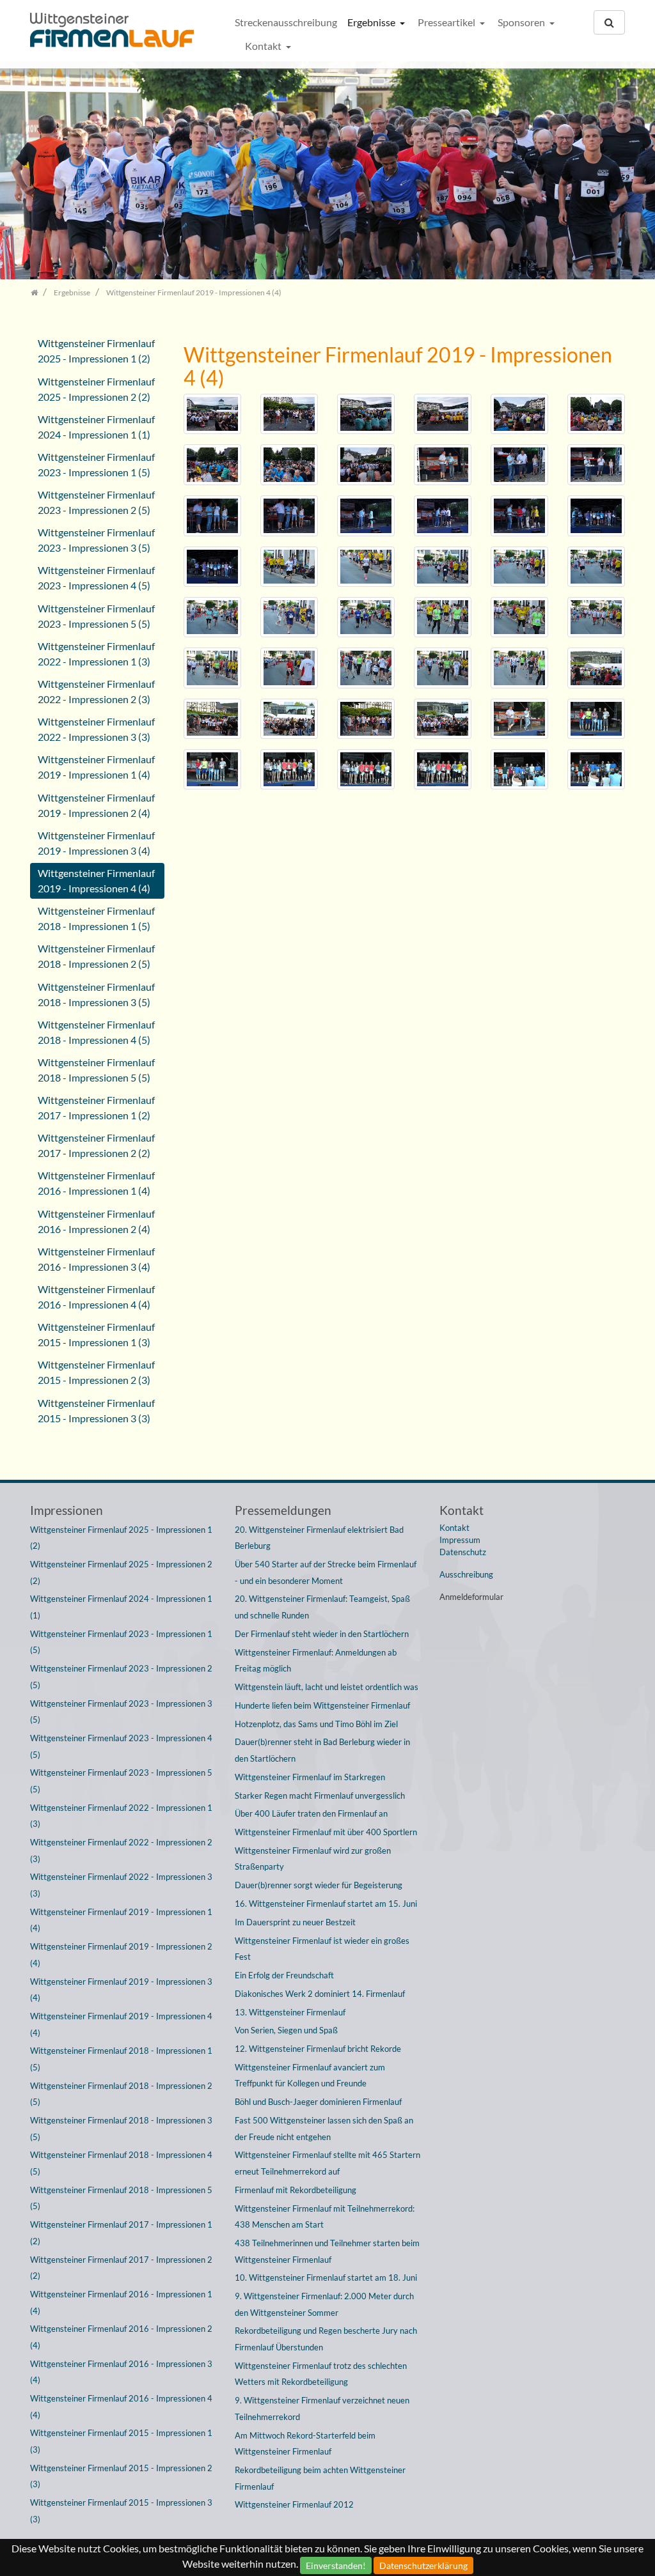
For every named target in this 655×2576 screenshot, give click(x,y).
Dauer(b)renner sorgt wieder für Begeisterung (319, 1885)
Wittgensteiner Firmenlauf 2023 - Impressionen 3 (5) (96, 540)
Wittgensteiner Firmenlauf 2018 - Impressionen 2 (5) (96, 956)
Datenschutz (463, 1552)
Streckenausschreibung (286, 22)
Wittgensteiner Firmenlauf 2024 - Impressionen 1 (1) (96, 427)
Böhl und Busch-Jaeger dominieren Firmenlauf (318, 2102)
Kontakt (264, 46)
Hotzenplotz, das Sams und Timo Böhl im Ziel (316, 1724)
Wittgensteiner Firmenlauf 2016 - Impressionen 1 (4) (96, 1183)
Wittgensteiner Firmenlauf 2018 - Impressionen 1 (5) (96, 918)
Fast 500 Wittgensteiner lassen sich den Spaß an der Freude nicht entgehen (324, 2129)
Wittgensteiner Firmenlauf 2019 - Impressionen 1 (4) (96, 767)
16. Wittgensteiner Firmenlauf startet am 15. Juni (326, 1904)
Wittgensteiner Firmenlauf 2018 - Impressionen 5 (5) (96, 1070)
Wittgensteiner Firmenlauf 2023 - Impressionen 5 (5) (96, 616)
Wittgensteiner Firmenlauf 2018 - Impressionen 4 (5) (96, 1032)
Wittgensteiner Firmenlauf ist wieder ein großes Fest (322, 1949)
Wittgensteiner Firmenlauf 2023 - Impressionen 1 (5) (96, 464)
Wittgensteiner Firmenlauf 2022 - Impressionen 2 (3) (96, 691)
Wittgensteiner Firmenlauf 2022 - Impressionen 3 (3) (96, 729)
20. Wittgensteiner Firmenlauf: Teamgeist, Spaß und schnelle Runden (322, 1607)
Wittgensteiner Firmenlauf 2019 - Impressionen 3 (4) (96, 843)
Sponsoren (522, 22)
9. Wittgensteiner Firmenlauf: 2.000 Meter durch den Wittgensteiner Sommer (324, 2304)
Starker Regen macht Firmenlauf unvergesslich (320, 1796)
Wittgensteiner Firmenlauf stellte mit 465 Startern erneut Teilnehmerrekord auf (327, 2163)
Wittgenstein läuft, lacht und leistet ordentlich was (327, 1687)
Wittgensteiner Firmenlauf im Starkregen (310, 1777)
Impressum (460, 1540)
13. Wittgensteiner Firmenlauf (290, 2012)
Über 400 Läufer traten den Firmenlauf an (311, 1813)
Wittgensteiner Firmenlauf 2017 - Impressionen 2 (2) (96, 1145)
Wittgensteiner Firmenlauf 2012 (294, 2504)
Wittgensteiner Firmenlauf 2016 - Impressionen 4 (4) (96, 1297)
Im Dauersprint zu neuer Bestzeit (295, 1922)
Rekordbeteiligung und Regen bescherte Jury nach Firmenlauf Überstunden (326, 2339)
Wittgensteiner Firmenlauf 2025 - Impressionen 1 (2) (96, 351)
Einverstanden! (336, 2565)
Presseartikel (447, 22)
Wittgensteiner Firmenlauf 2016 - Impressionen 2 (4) (96, 1221)
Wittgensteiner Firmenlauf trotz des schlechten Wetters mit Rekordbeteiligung (321, 2374)
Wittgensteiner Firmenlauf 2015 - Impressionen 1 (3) (96, 1334)
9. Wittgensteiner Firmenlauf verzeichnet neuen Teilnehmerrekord (322, 2409)
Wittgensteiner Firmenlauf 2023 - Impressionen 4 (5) (96, 578)
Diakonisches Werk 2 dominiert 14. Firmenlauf (320, 1994)
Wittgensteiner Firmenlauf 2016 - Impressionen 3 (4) (96, 1259)
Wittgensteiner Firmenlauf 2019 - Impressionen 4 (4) (96, 881)
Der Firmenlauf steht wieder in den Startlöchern (322, 1634)
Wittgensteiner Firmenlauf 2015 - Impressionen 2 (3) (96, 1372)
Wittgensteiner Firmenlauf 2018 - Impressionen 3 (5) (96, 994)
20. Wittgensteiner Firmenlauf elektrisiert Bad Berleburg (319, 1538)
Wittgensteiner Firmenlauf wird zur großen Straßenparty (313, 1859)
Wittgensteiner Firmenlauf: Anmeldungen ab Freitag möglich (316, 1661)
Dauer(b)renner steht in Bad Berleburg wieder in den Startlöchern (322, 1750)
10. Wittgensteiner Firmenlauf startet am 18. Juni (326, 2277)
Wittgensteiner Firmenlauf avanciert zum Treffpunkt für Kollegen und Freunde (310, 2076)
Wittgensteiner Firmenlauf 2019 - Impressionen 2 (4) (96, 805)
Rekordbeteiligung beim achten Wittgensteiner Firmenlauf (320, 2478)
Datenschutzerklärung (423, 2565)
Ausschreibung (466, 1574)
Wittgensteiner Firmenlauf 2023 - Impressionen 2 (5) (96, 502)
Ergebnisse (372, 22)
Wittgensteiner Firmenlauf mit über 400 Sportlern (326, 1832)
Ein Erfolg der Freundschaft (284, 1975)
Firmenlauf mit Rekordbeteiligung (296, 2190)
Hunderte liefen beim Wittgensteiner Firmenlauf (322, 1705)
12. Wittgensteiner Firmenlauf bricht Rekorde (318, 2049)
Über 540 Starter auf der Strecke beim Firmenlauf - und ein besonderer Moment (326, 1572)
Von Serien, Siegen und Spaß (286, 2030)
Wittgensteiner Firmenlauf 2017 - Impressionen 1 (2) (96, 1107)
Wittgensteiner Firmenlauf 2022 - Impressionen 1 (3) (96, 654)
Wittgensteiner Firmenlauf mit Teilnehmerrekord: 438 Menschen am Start (325, 2217)
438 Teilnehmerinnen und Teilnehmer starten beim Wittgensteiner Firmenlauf (327, 2251)
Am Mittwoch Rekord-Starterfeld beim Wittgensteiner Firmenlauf (305, 2444)
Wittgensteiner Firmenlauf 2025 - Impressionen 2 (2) (96, 389)
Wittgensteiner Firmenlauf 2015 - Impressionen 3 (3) (96, 1410)
